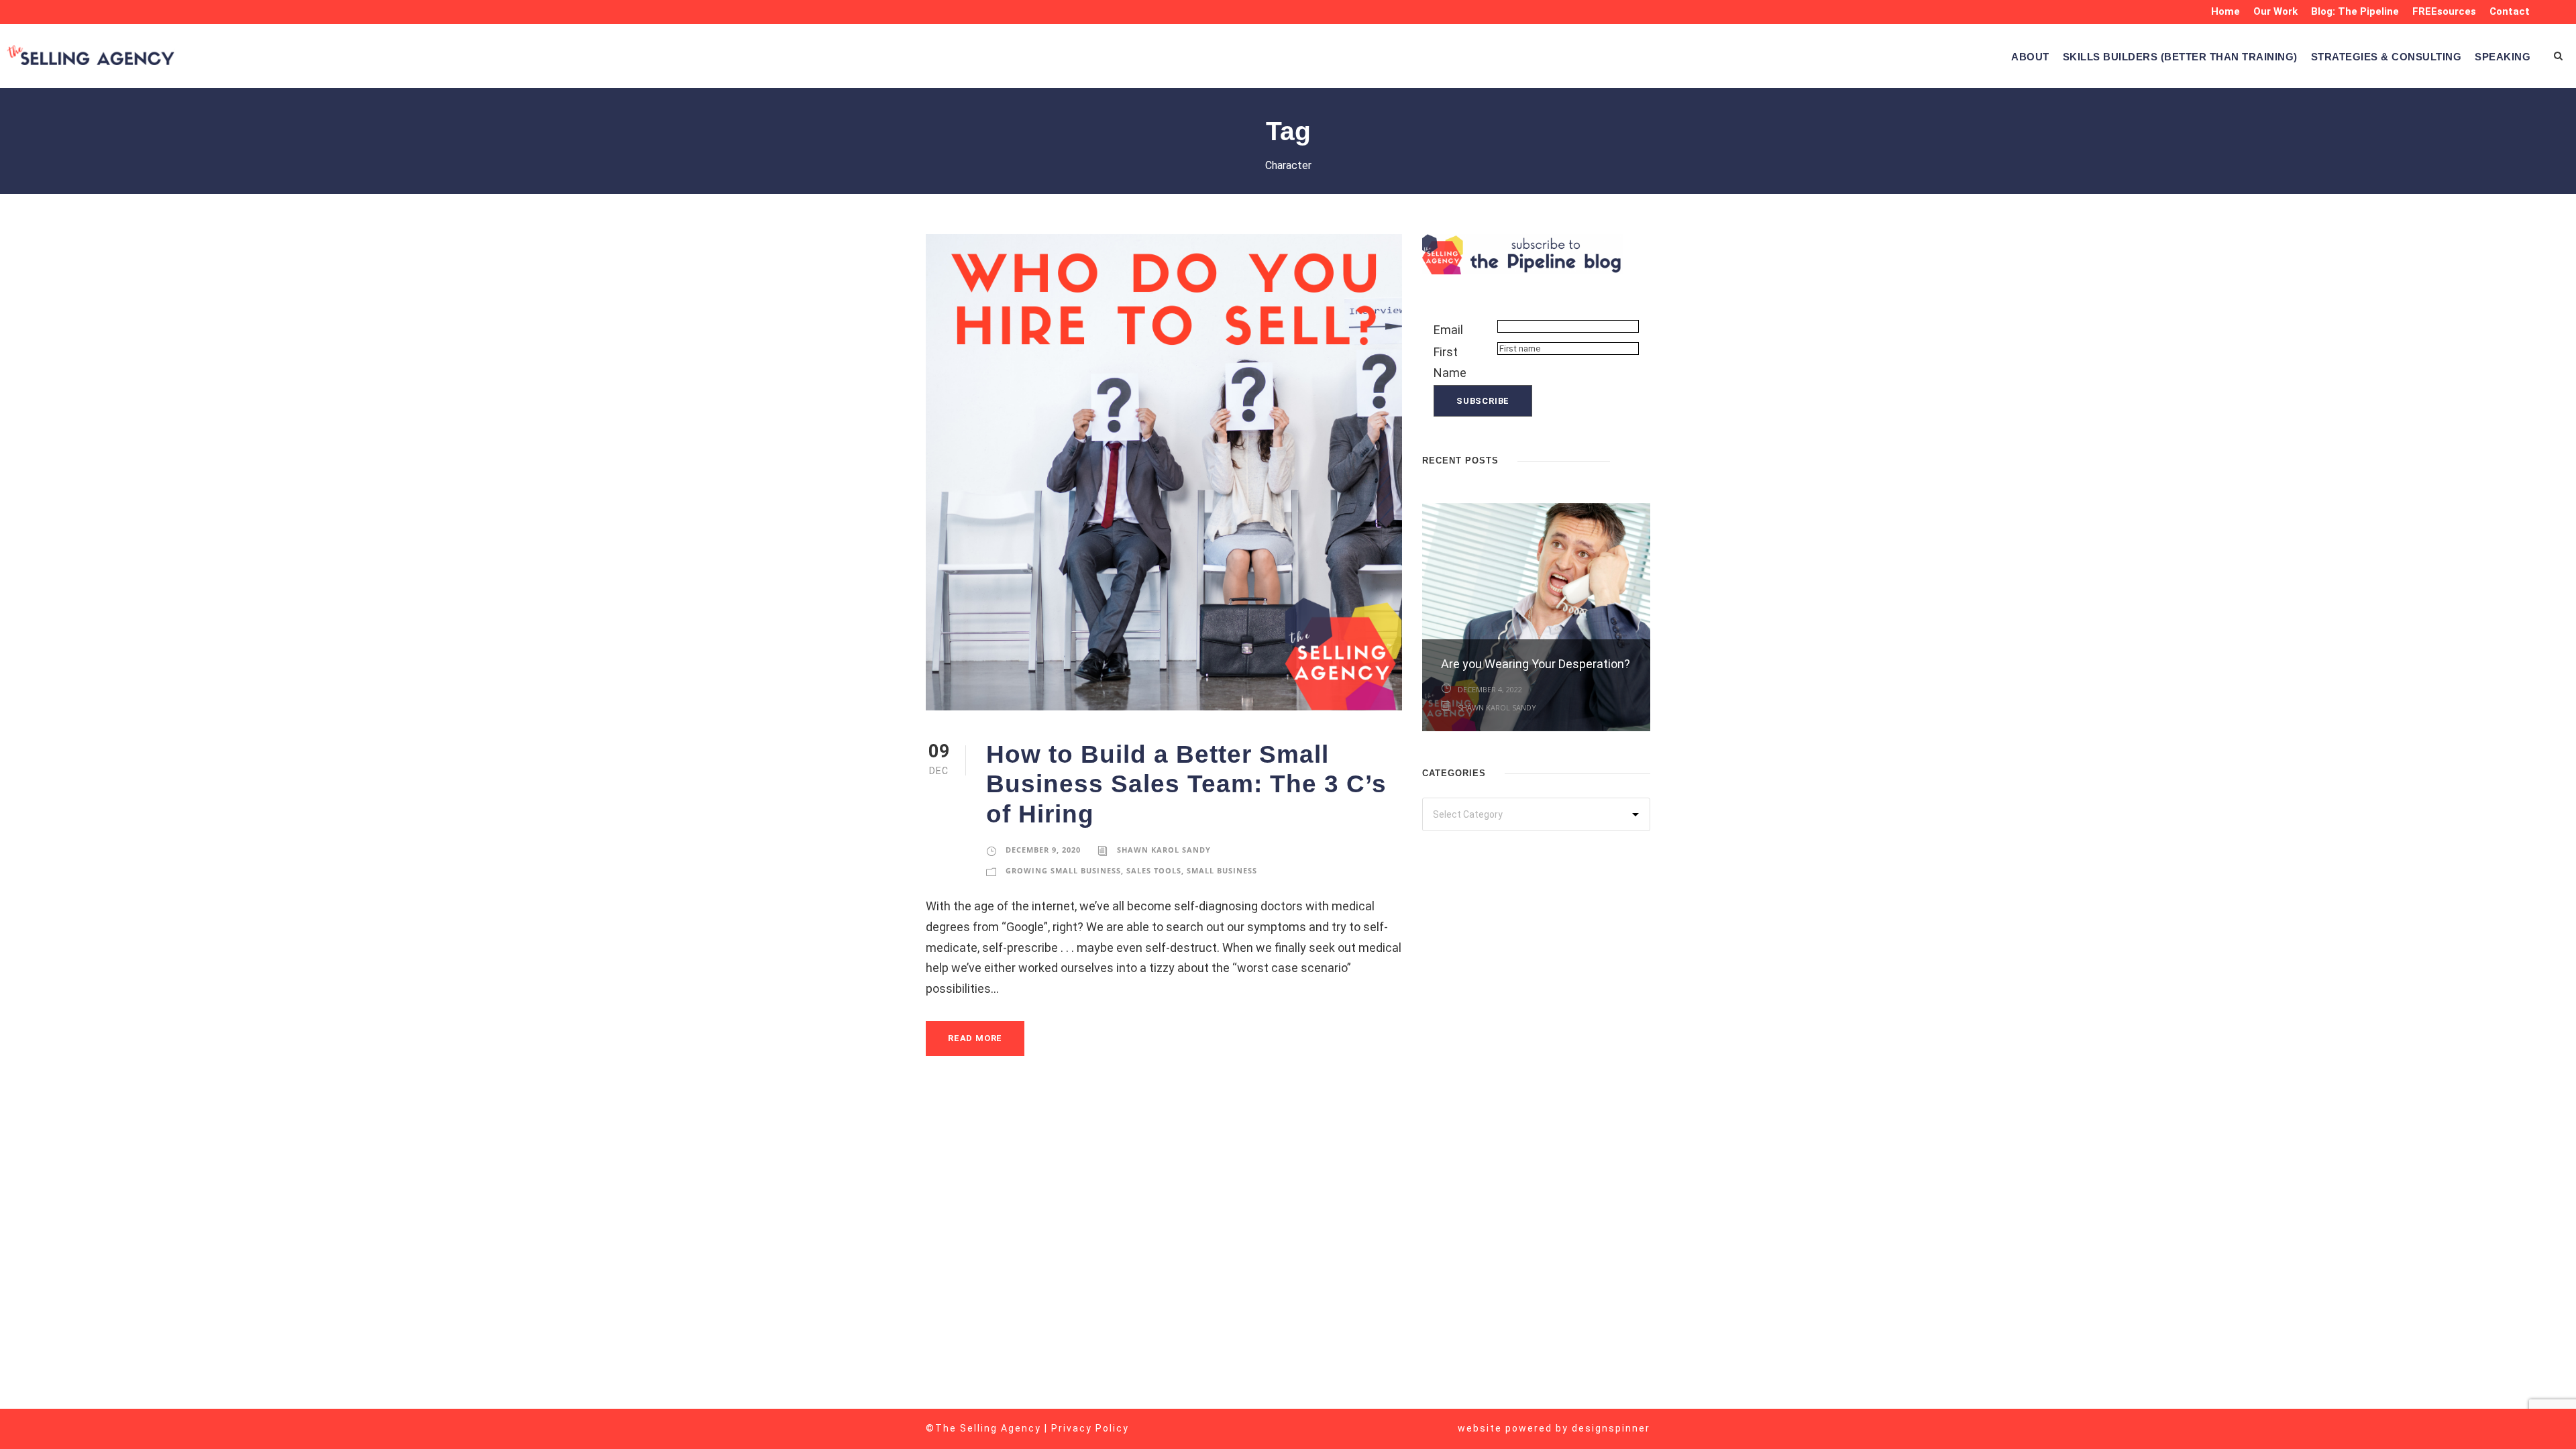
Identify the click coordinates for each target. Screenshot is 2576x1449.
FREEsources (2444, 11)
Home (2225, 11)
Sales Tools (1154, 870)
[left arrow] (1630, 459)
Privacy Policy (1090, 1428)
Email (1448, 330)
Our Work (2275, 11)
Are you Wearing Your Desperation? (1536, 664)
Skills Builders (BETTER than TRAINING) (2180, 57)
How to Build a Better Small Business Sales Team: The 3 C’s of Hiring (1186, 784)
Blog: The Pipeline (2355, 11)
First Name (1450, 362)
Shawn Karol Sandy (1164, 850)
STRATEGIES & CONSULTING (2386, 57)
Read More (975, 1038)
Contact (2510, 11)
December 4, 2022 (1490, 689)
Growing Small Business (1063, 870)
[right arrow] (1644, 459)
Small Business (1222, 870)
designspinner (1611, 1428)
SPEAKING (2503, 57)
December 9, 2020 (1043, 850)
